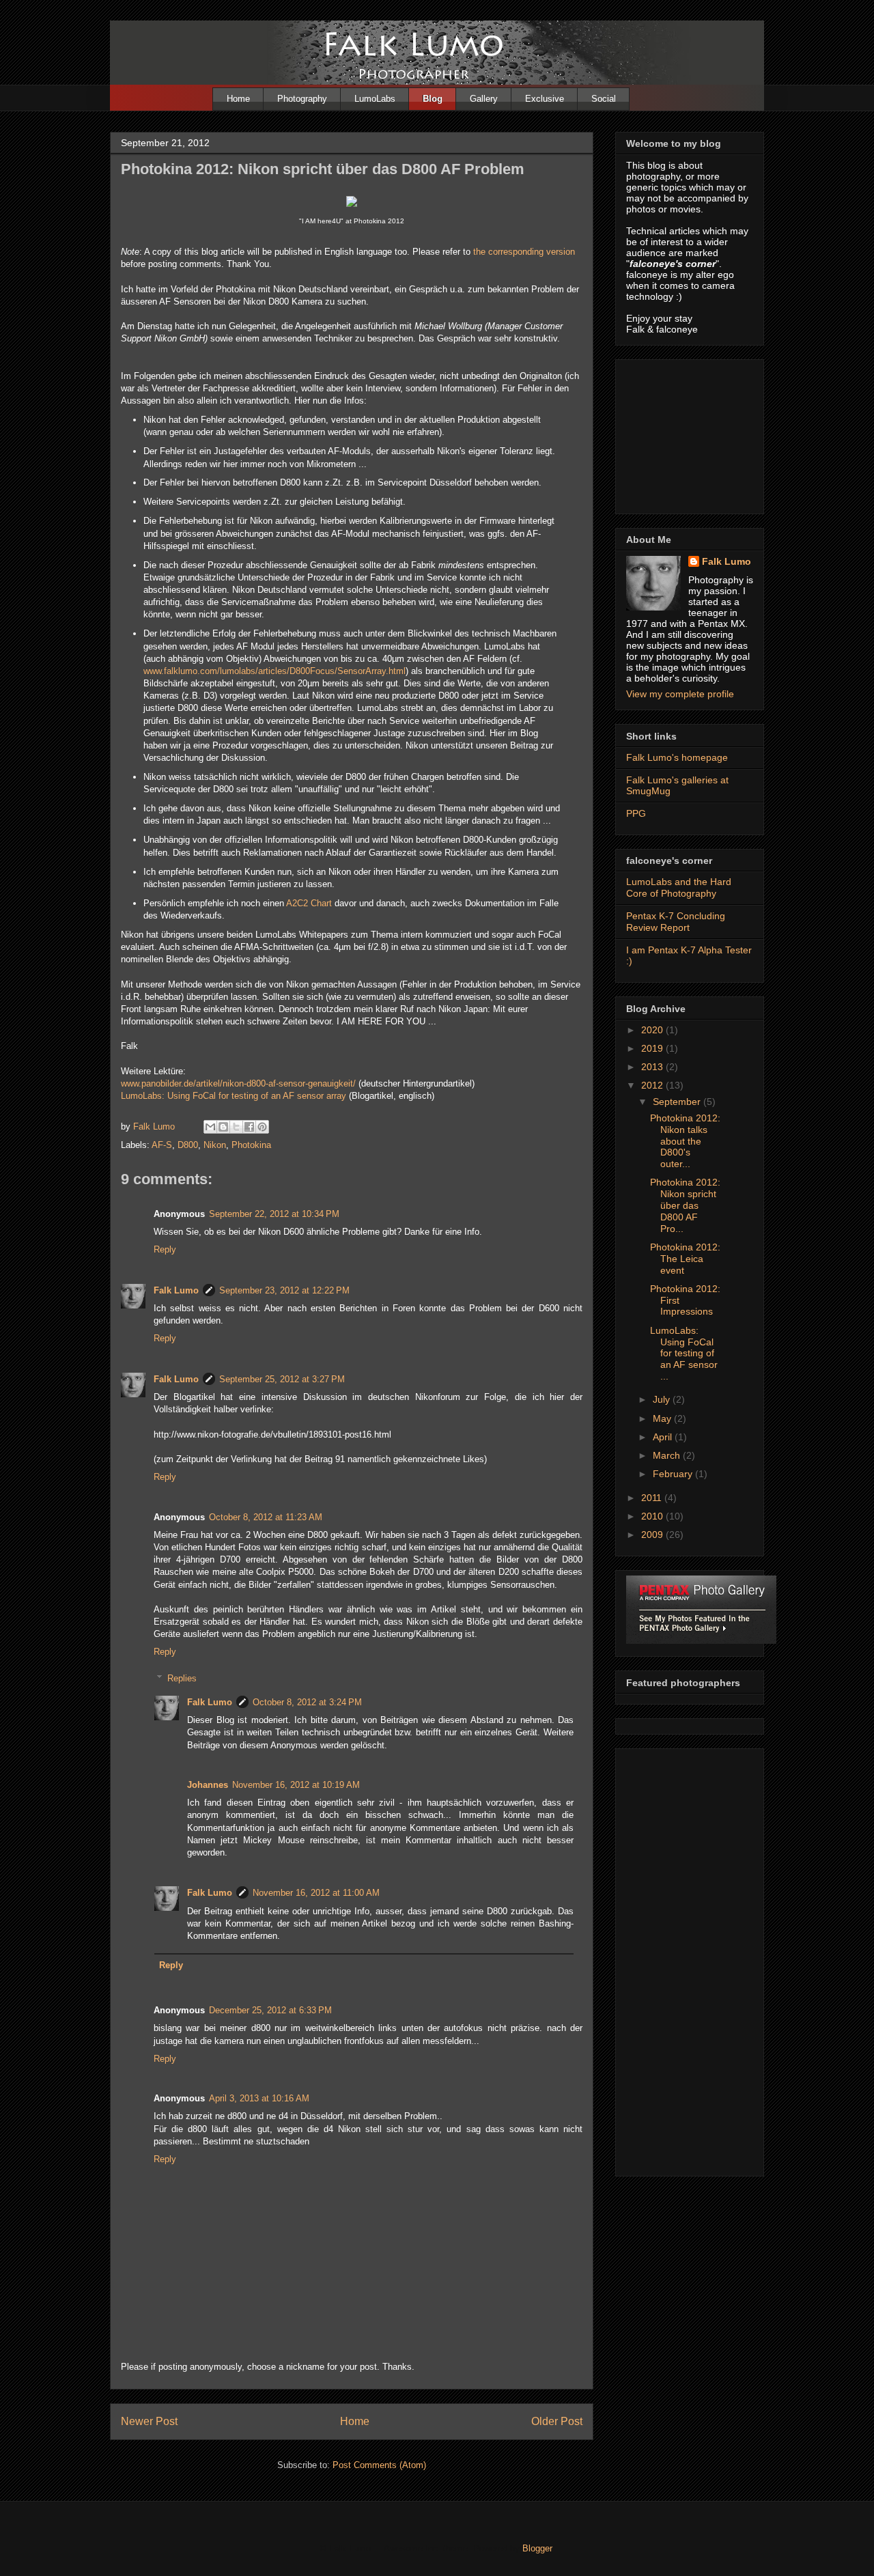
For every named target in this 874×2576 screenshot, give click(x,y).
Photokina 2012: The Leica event (685, 1259)
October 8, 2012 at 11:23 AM (266, 1517)
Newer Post (149, 2421)
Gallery (484, 99)
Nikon (215, 1145)
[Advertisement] (694, 433)
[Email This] (210, 1127)
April (664, 1437)
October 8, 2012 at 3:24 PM (307, 1702)
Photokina (251, 1145)
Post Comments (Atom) (379, 2465)
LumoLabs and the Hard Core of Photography (679, 887)
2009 (653, 1535)
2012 (653, 1085)
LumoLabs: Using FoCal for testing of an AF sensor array (234, 1096)
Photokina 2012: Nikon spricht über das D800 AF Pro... (685, 1205)
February (674, 1474)
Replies (182, 1678)
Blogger (537, 2548)
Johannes (208, 1785)
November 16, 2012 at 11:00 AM (316, 1893)
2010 (653, 1516)
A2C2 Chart (309, 903)
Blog (433, 99)
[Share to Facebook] (249, 1127)
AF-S (162, 1145)
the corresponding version (524, 252)
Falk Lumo (176, 1290)
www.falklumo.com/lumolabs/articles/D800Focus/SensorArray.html (274, 671)
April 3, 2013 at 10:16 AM (259, 2098)
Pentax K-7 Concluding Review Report (676, 922)
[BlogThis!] (223, 1127)
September (678, 1102)
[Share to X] (236, 1127)
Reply (165, 1249)
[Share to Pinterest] (262, 1127)
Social (604, 99)
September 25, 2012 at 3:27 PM (282, 1379)
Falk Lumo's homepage (677, 757)
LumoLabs (375, 99)
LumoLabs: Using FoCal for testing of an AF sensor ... (684, 1353)
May (663, 1418)
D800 (188, 1145)
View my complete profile (680, 694)
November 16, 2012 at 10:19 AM (296, 1785)
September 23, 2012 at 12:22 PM (284, 1290)
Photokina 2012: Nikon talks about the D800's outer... (685, 1141)
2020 (653, 1030)
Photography (302, 99)
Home (238, 99)
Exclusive (545, 99)
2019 (653, 1048)
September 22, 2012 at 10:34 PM (274, 1214)
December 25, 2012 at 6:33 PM (270, 2010)
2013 (653, 1067)
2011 (653, 1498)
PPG (636, 813)
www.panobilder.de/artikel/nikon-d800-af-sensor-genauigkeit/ (238, 1083)
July (663, 1399)
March (668, 1455)
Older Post (557, 2421)
